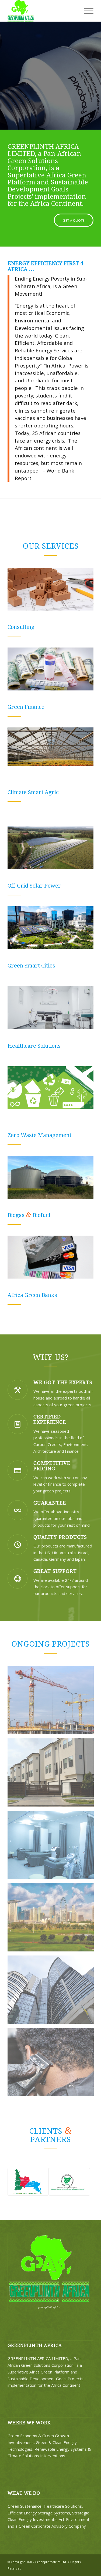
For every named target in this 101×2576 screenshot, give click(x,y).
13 (76, 124)
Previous (5, 70)
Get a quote (70, 87)
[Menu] (86, 11)
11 (68, 124)
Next (96, 70)
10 (64, 124)
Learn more (26, 87)
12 (72, 124)
